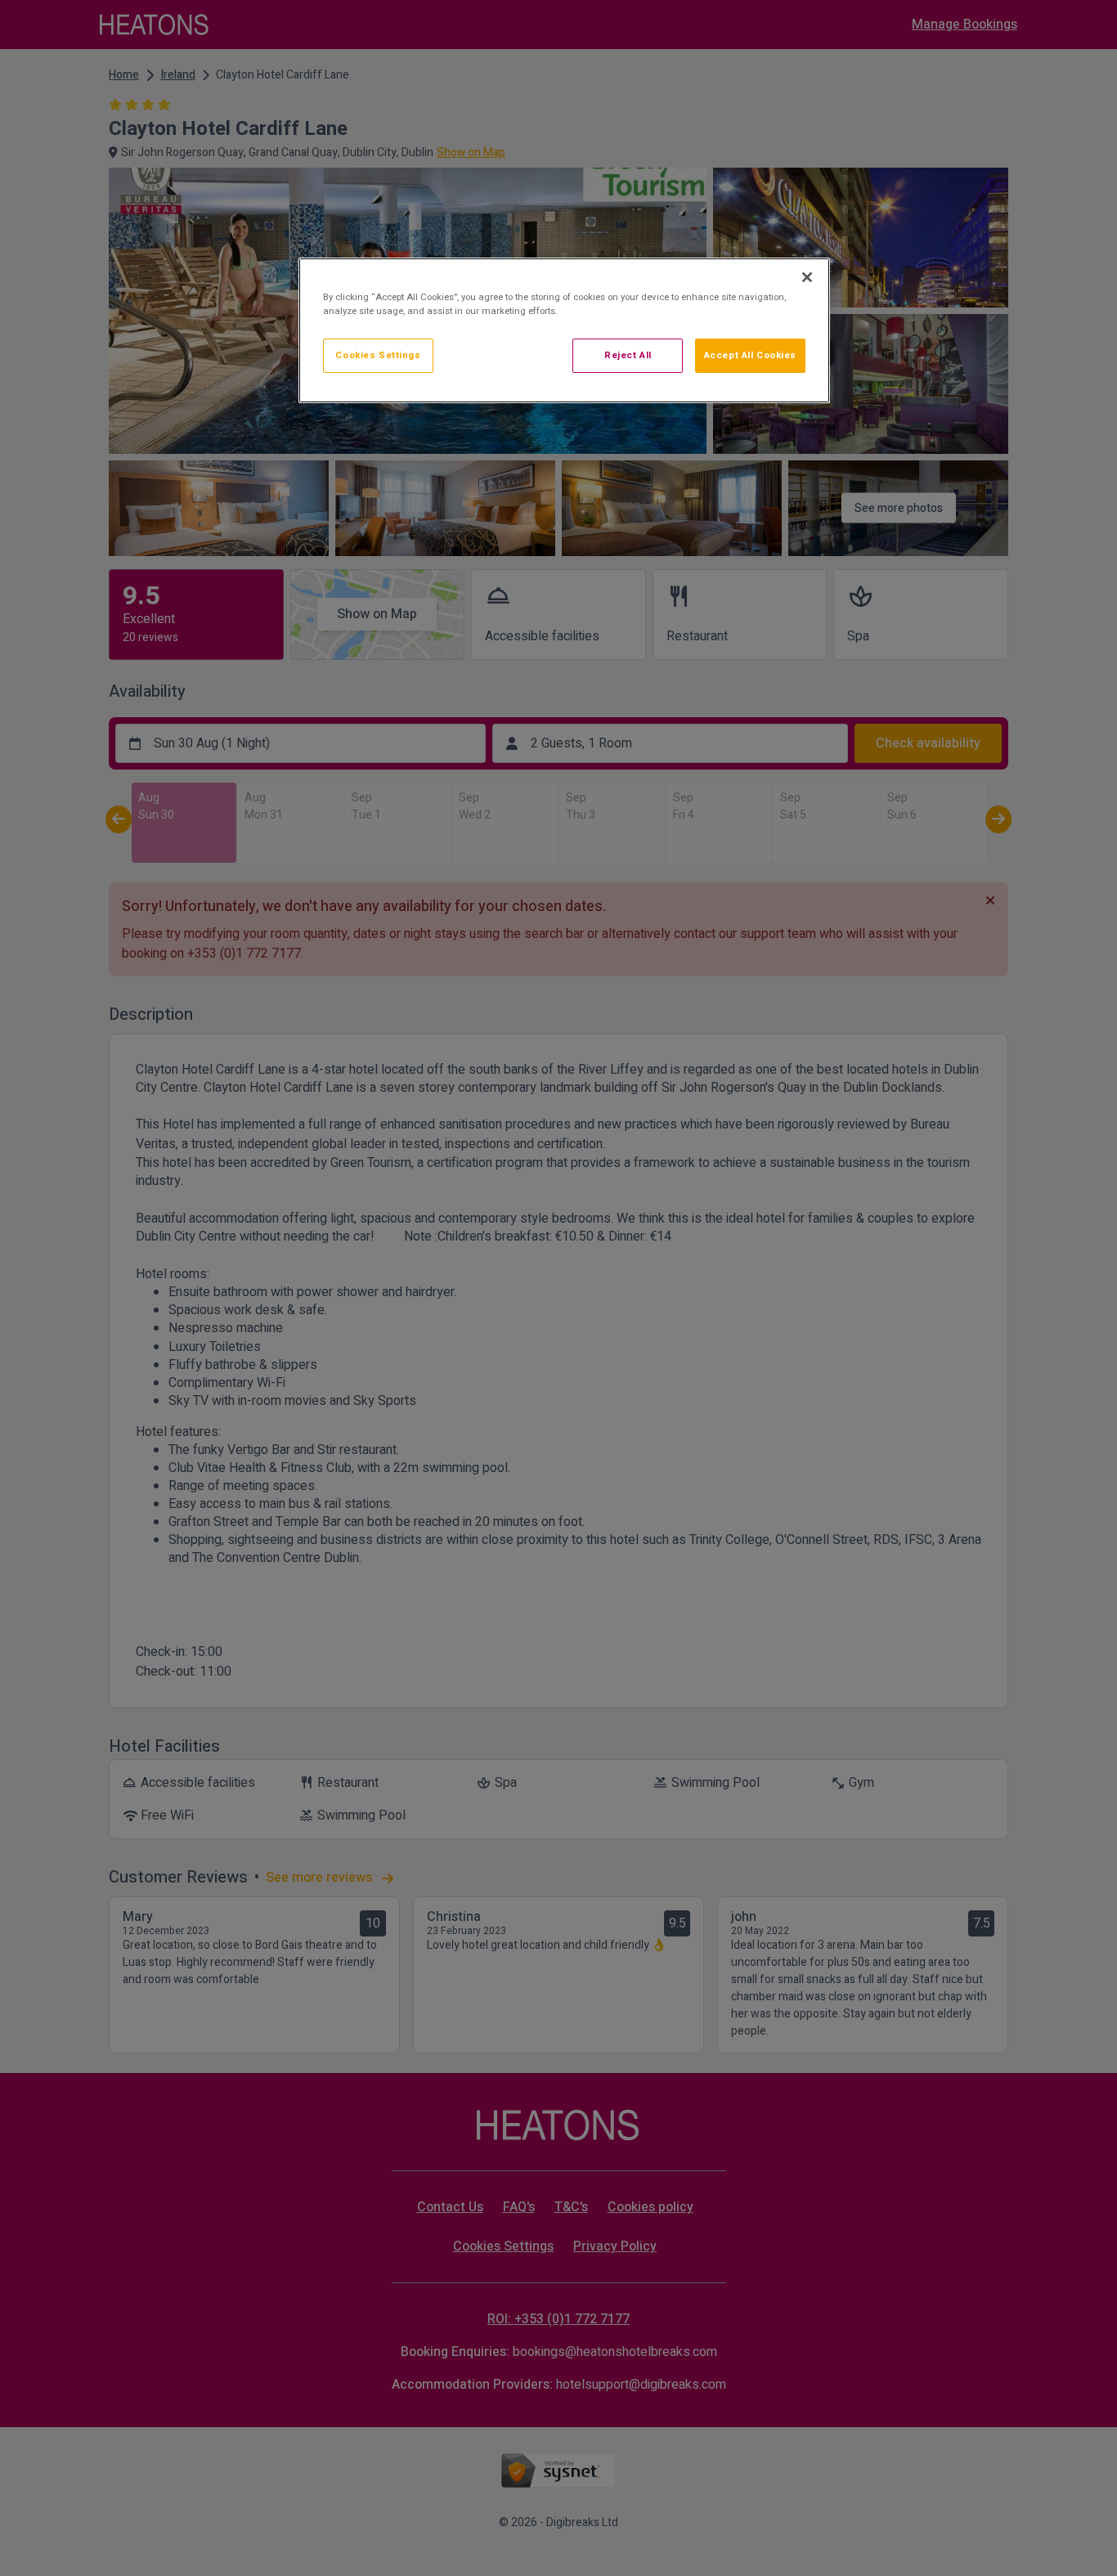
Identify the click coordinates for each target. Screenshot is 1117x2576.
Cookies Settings (378, 355)
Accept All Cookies (750, 355)
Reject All (628, 355)
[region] (564, 330)
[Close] (807, 277)
